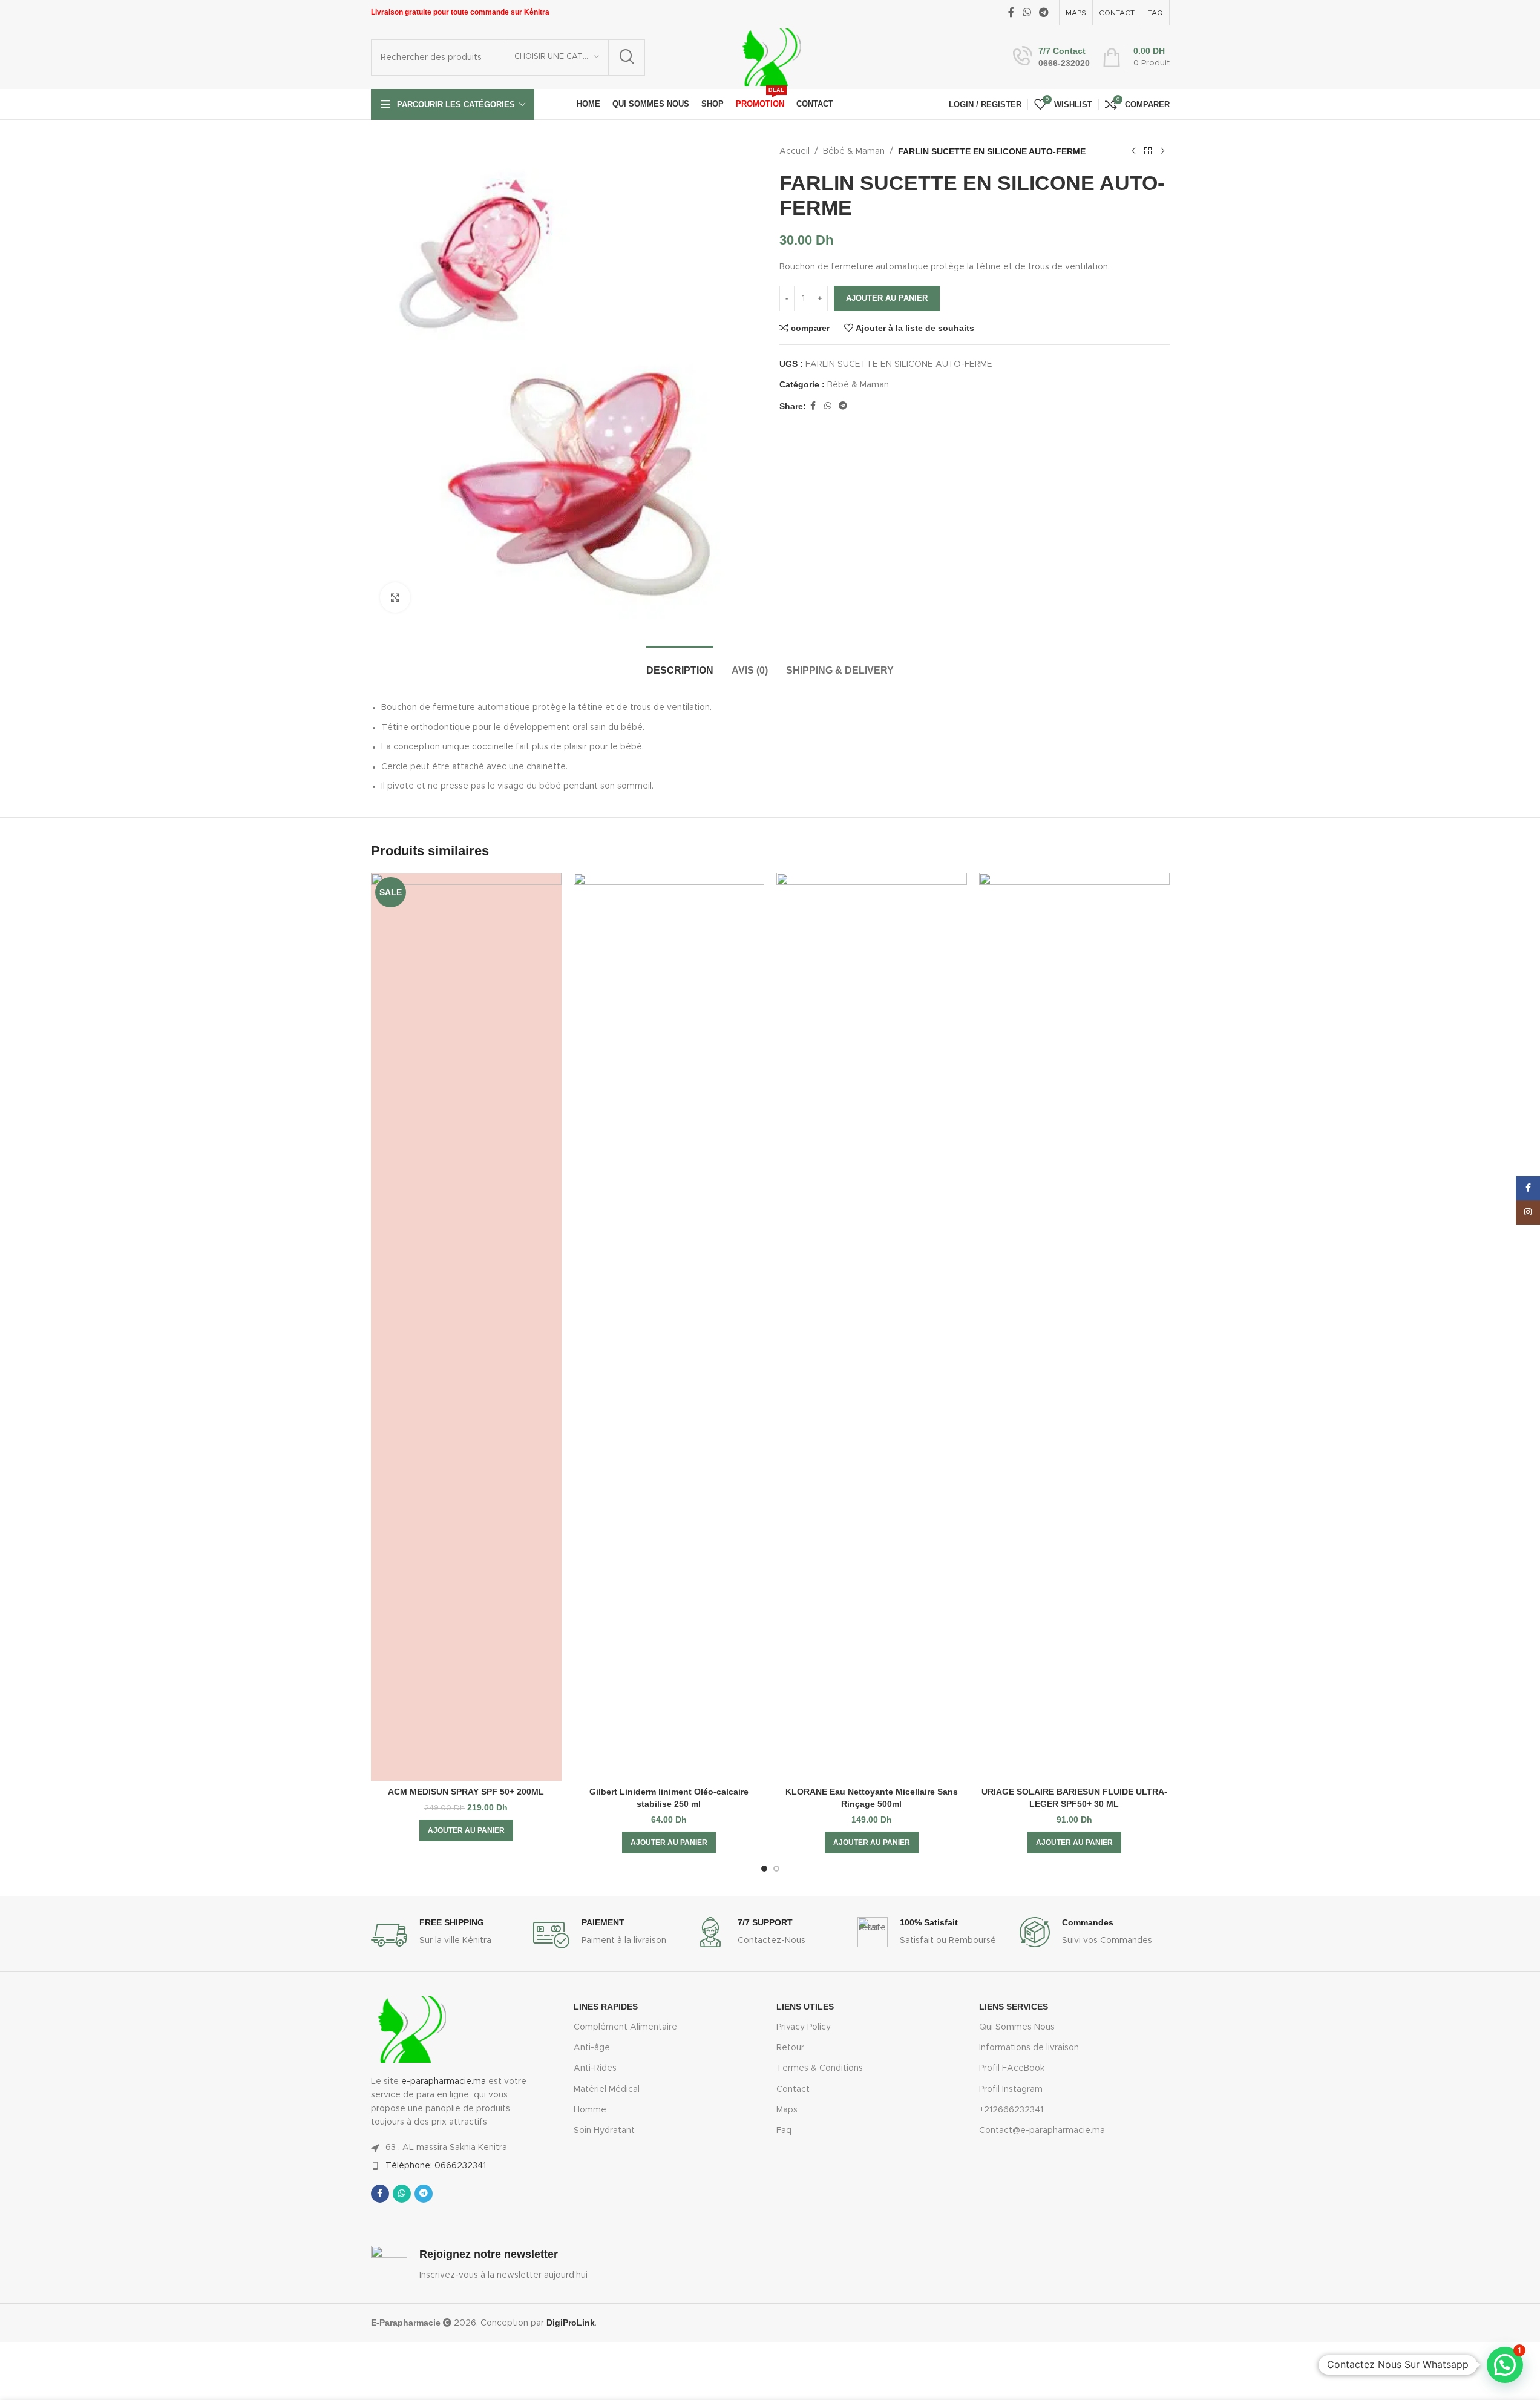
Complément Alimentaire (625, 2027)
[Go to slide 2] (776, 1869)
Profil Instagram (1011, 2089)
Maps (787, 2110)
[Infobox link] (1051, 57)
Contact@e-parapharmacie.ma (1042, 2131)
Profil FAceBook (1012, 2068)
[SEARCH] (627, 58)
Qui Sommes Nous (1017, 2027)
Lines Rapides (606, 2007)
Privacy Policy (804, 2027)
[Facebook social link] (1011, 12)
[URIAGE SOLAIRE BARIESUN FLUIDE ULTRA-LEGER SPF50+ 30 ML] (1074, 1327)
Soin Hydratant (604, 2131)
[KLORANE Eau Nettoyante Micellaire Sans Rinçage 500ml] (872, 1327)
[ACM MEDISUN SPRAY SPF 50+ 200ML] (466, 1327)
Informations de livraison (1029, 2048)
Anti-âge (592, 2048)
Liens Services (1014, 2007)
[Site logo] (769, 57)
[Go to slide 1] (764, 1869)
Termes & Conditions (820, 2068)
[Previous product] (1133, 151)
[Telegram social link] (1044, 12)
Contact (793, 2089)
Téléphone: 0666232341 (436, 2166)
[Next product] (1162, 151)
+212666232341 (1011, 2110)
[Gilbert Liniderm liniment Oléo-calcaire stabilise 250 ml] (669, 1327)
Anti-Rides (595, 2068)
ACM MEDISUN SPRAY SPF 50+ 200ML (466, 1792)
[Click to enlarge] (395, 597)
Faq (784, 2131)
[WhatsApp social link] (1027, 12)
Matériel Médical (607, 2089)
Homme (590, 2110)
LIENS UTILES (805, 2007)
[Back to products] (1148, 151)
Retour (790, 2048)
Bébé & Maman (854, 151)
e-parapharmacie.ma (444, 2082)
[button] (466, 1830)
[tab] (680, 664)
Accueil (795, 151)
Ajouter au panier (887, 298)
